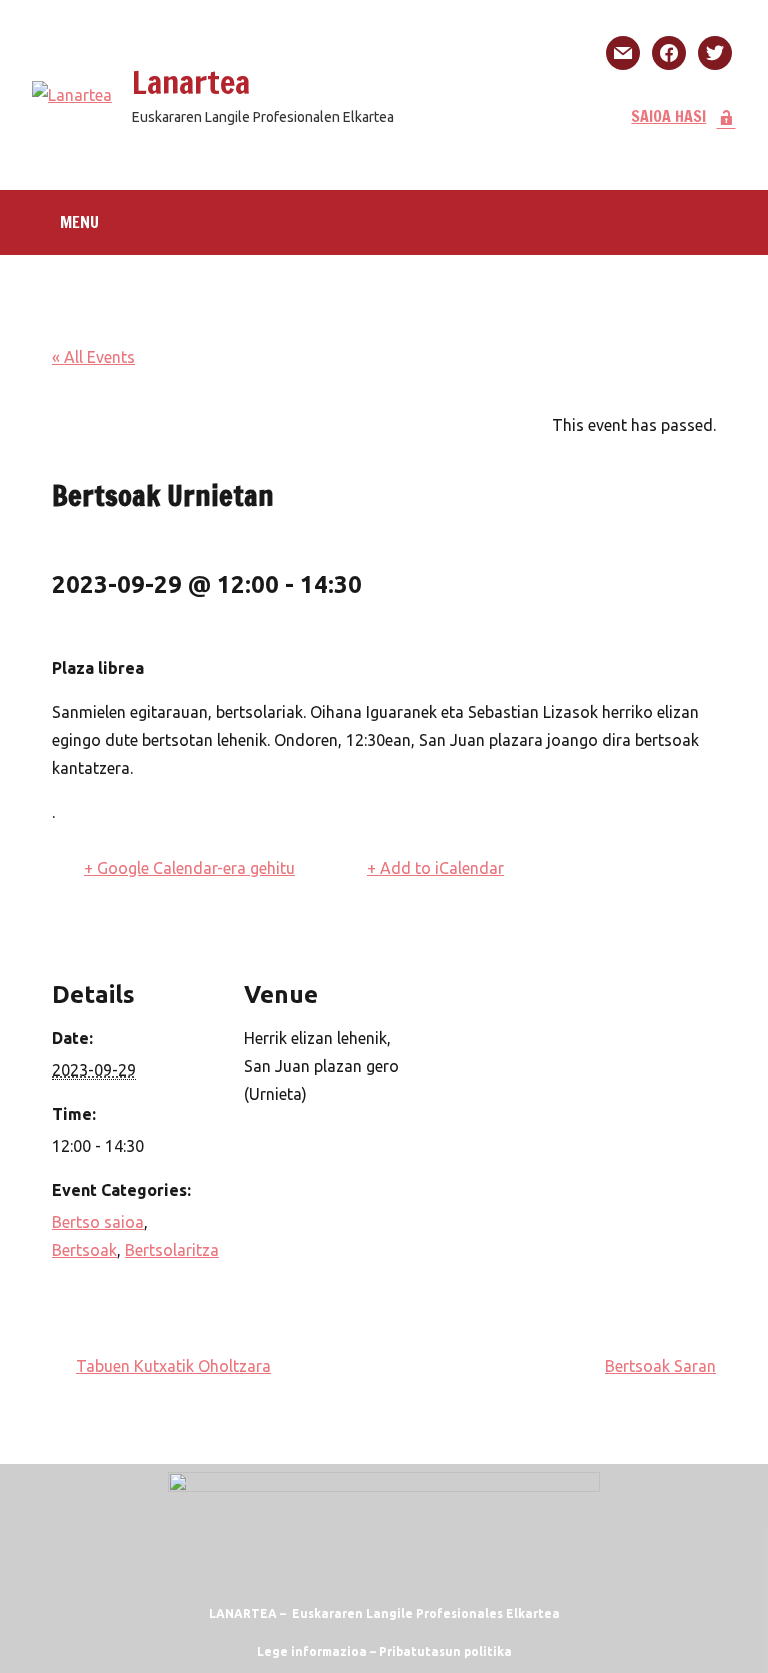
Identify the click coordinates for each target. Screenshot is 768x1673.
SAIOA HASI (668, 116)
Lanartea (191, 82)
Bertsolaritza (172, 1250)
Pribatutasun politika (445, 1651)
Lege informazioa (312, 1651)
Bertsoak (84, 1250)
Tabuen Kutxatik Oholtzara (173, 1366)
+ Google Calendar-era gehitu (189, 868)
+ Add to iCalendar (435, 868)
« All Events (93, 357)
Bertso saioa (98, 1222)
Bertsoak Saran (660, 1366)
